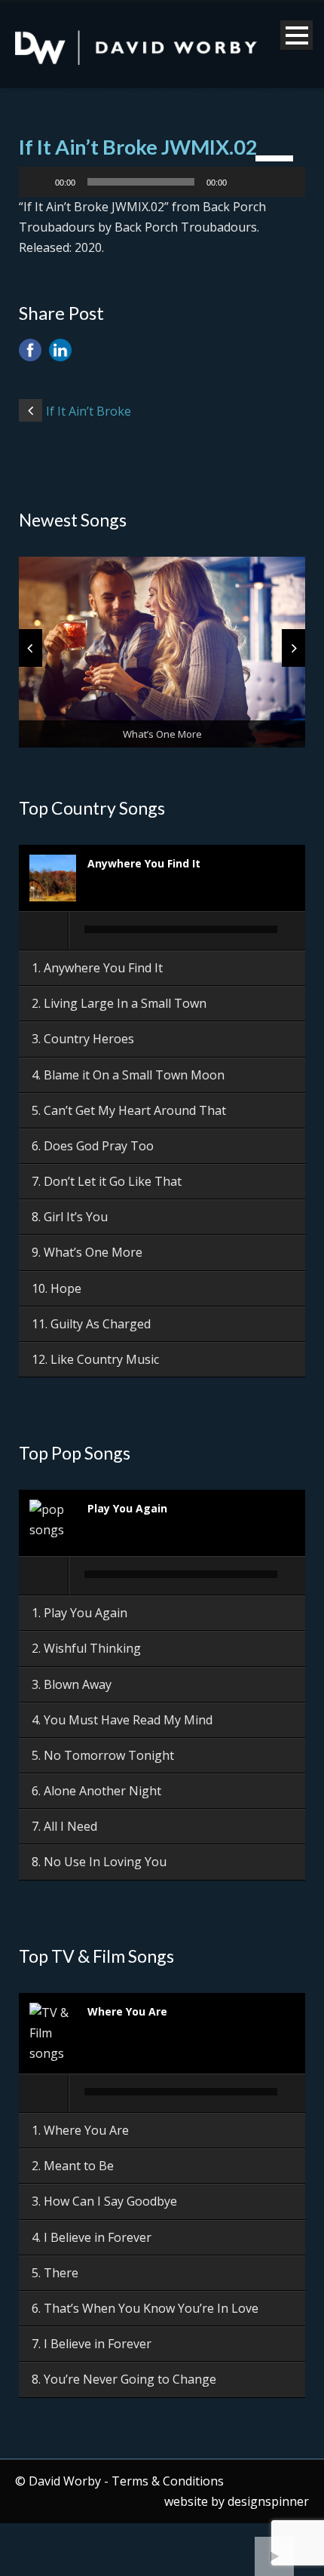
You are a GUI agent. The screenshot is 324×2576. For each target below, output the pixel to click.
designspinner (268, 2501)
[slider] (277, 157)
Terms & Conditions (168, 2481)
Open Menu (296, 35)
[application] (162, 182)
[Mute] (243, 182)
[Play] (38, 182)
